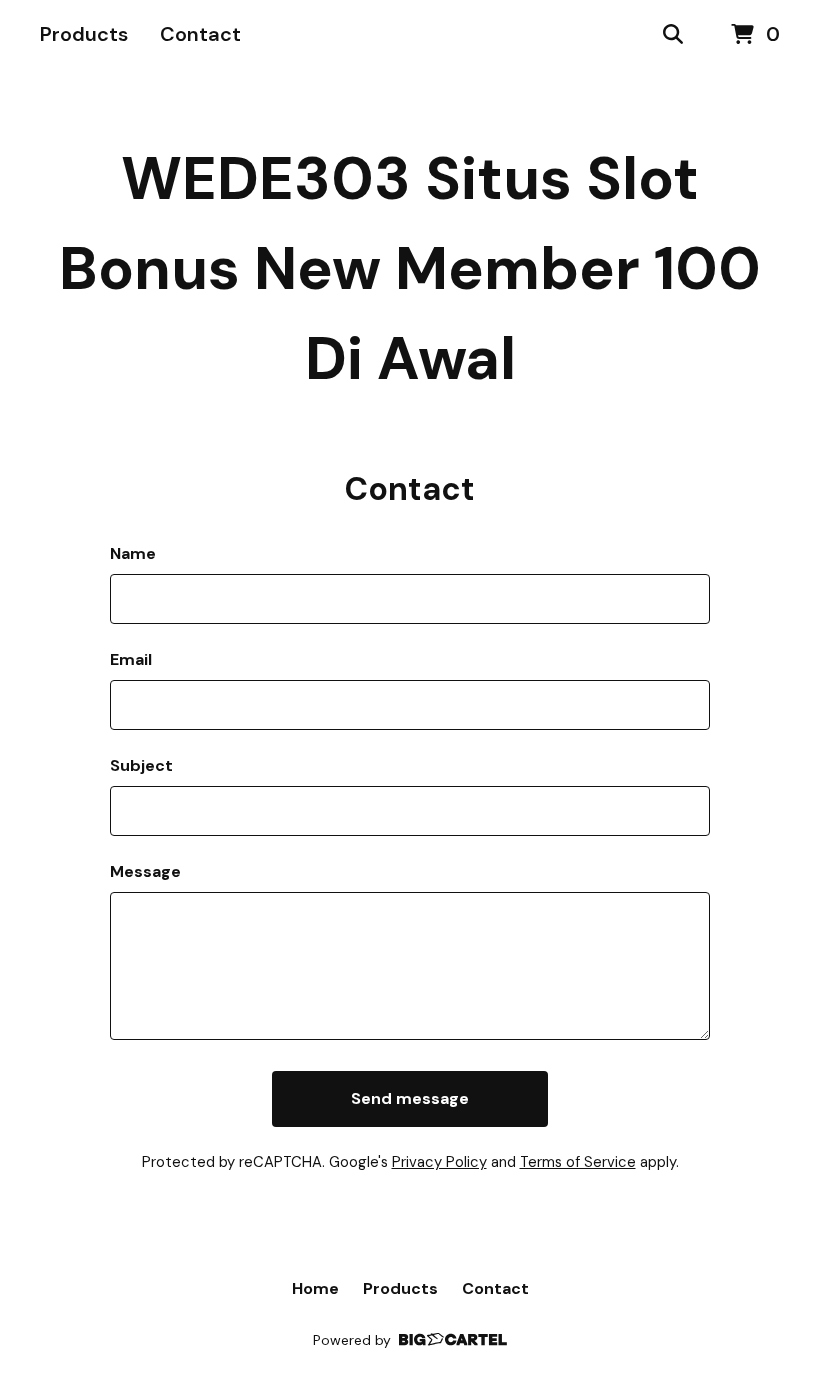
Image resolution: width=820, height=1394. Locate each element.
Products (84, 34)
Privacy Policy (439, 1162)
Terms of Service (578, 1162)
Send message (410, 1098)
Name (133, 553)
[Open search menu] (673, 35)
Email (131, 659)
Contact (200, 34)
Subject (141, 765)
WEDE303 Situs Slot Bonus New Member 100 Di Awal (410, 268)
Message (145, 871)
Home (315, 1288)
